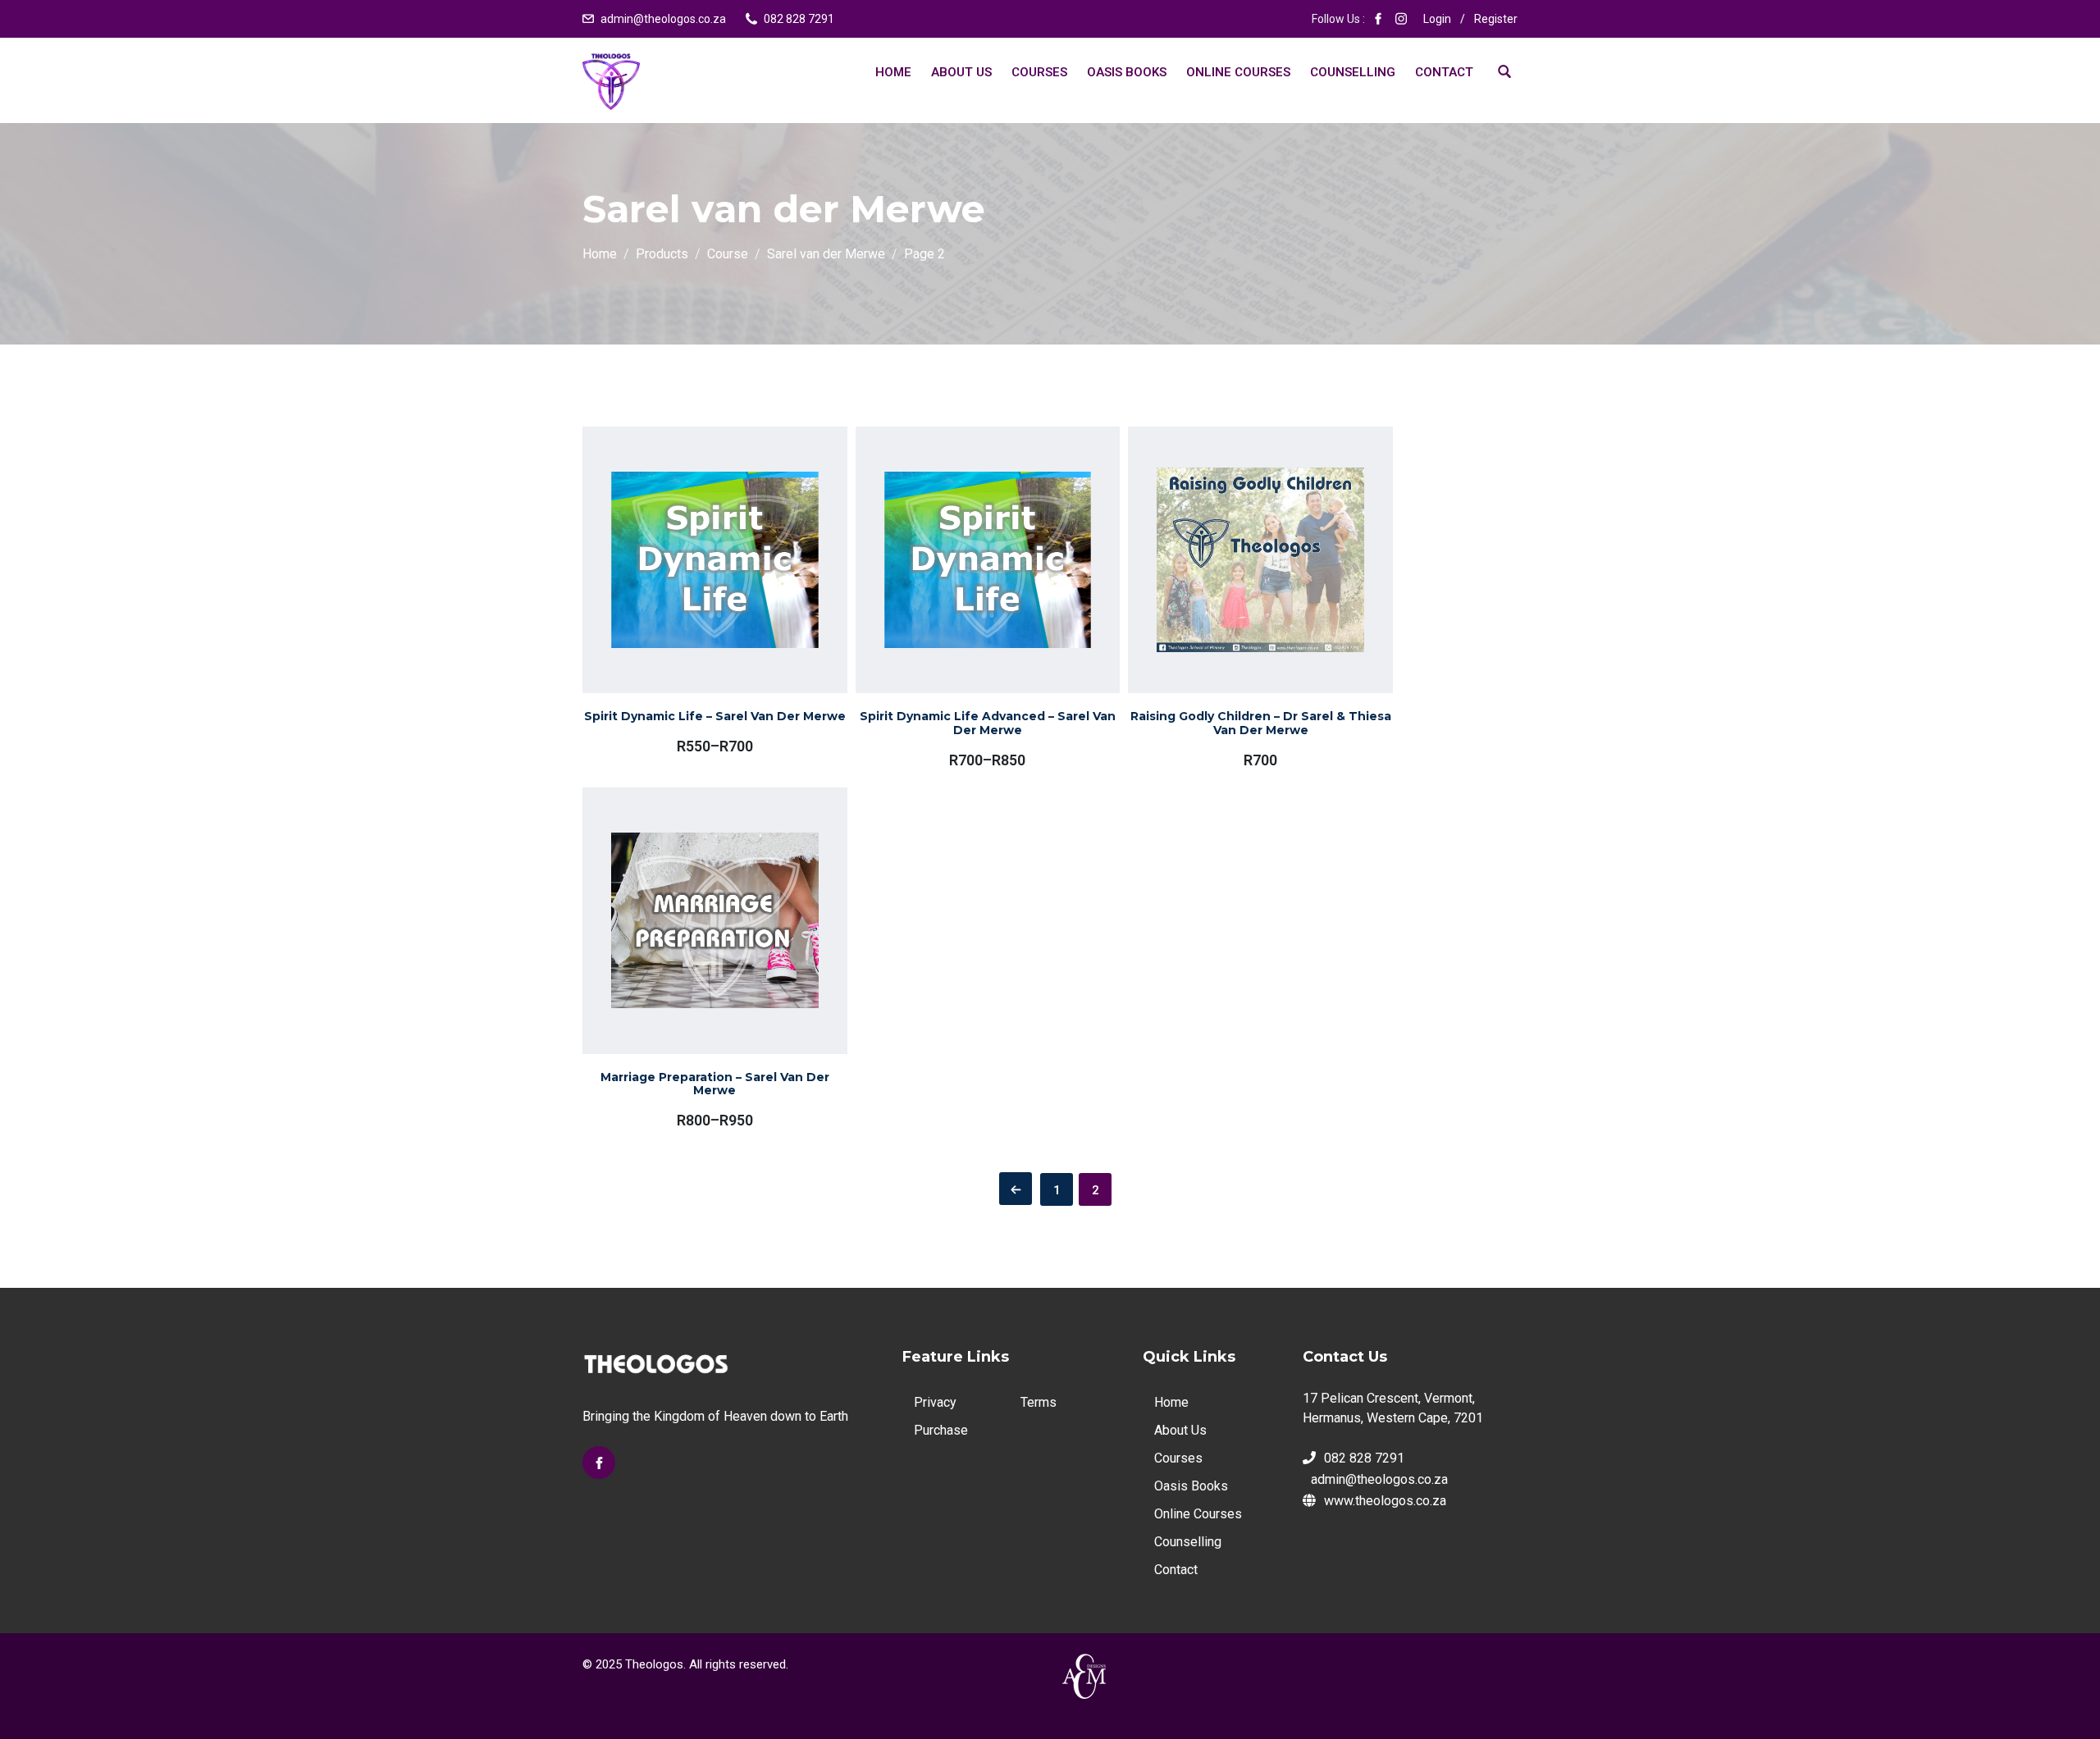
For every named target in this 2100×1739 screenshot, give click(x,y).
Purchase (941, 1430)
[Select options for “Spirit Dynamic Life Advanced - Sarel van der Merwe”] (964, 600)
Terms (1039, 1402)
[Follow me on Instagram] (1401, 19)
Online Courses (1238, 72)
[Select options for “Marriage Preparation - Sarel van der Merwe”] (692, 961)
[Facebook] (599, 1463)
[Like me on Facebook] (1378, 19)
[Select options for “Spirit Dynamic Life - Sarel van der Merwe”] (692, 596)
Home (893, 72)
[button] (1237, 593)
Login (1437, 19)
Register (1496, 19)
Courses (1039, 72)
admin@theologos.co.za (663, 19)
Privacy (935, 1402)
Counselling (1353, 72)
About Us (961, 72)
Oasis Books (1127, 72)
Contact (1444, 72)
